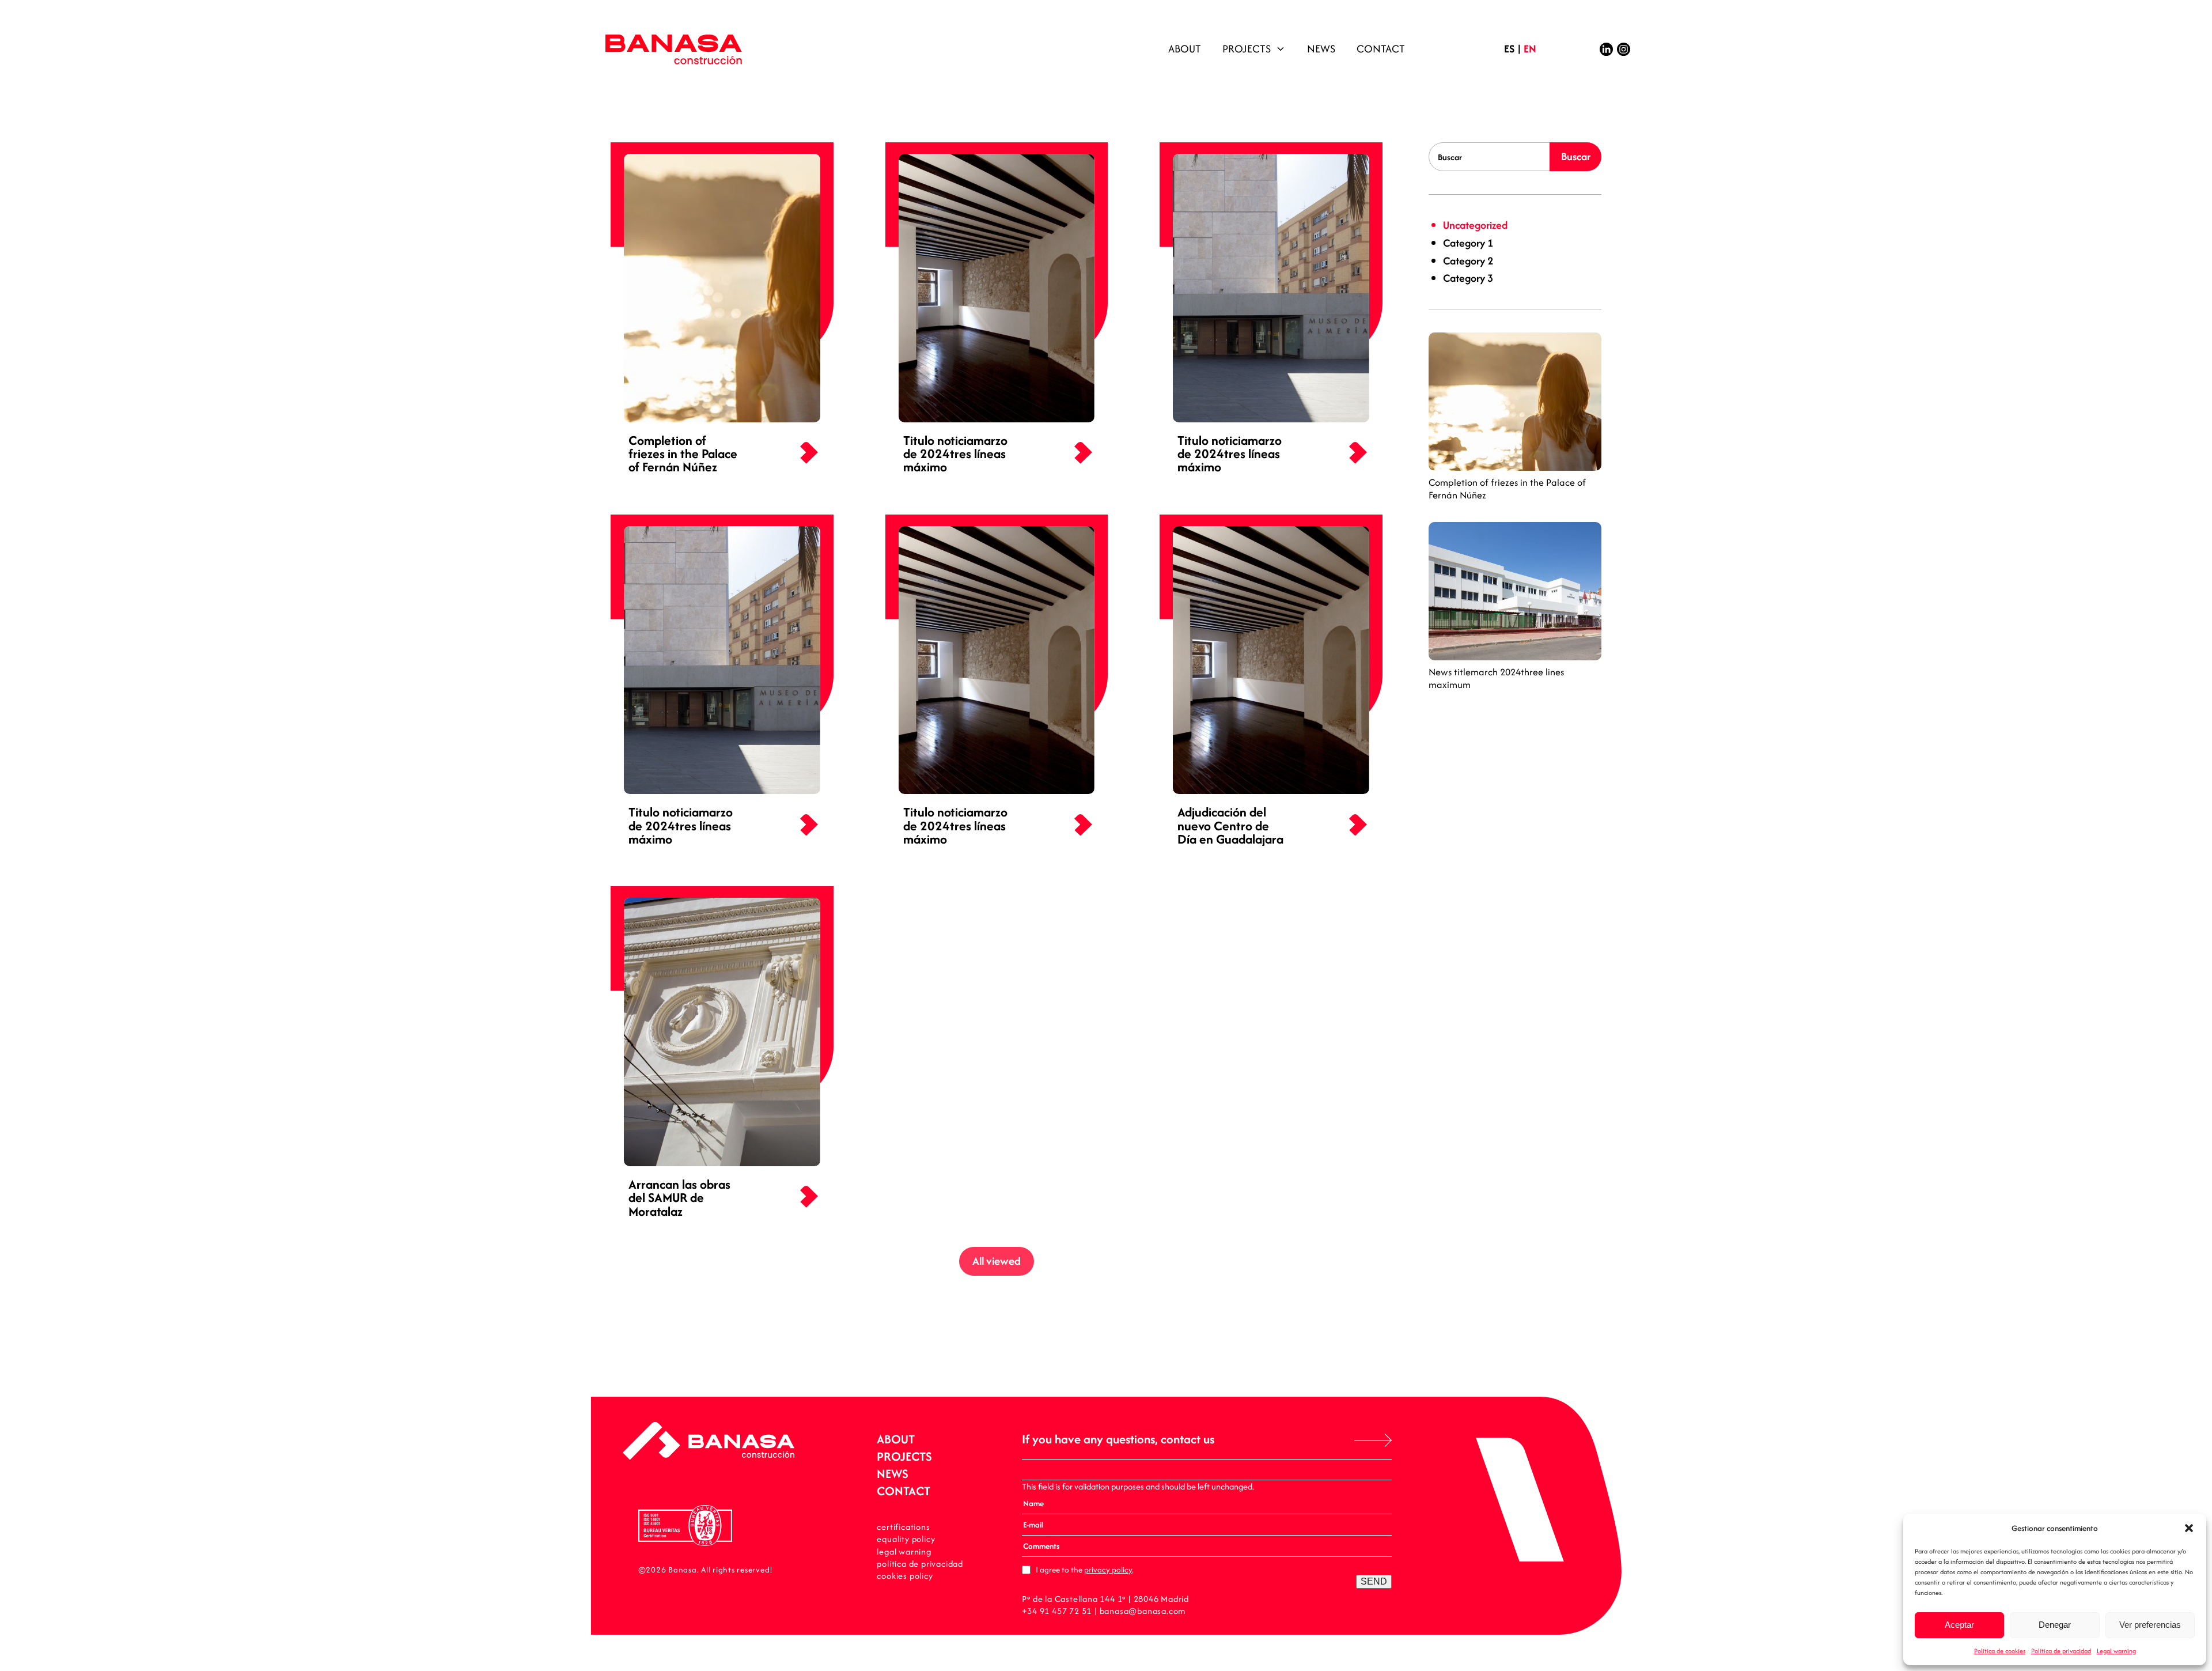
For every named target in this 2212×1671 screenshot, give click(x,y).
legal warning (904, 1551)
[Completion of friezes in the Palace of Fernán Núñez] (1515, 402)
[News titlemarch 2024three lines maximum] (1515, 591)
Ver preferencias (2150, 1625)
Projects (1247, 49)
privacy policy (1108, 1570)
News (1321, 49)
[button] (2189, 1528)
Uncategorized (1475, 225)
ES (1509, 49)
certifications (903, 1527)
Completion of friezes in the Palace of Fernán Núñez (1507, 489)
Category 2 (1468, 261)
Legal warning (2116, 1651)
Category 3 (1468, 278)
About (1185, 49)
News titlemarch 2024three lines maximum (1496, 678)
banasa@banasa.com (1143, 1611)
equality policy (906, 1539)
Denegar (2055, 1625)
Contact (1381, 49)
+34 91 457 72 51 (1057, 1611)
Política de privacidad (2061, 1651)
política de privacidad (920, 1564)
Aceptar (1959, 1625)
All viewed (997, 1261)
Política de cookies (2000, 1651)
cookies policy (905, 1576)
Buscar (1576, 156)
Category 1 (1468, 243)
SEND (1374, 1581)
